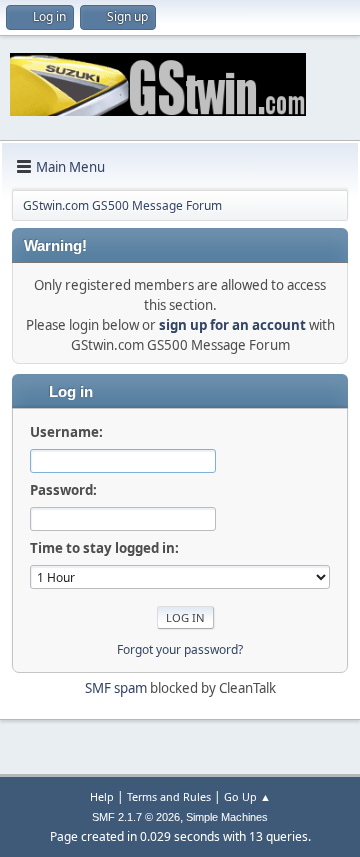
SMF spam (116, 688)
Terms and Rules (169, 796)
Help (102, 796)
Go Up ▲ (247, 796)
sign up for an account (232, 325)
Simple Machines (227, 817)
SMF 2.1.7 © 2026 (136, 817)
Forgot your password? (180, 649)
